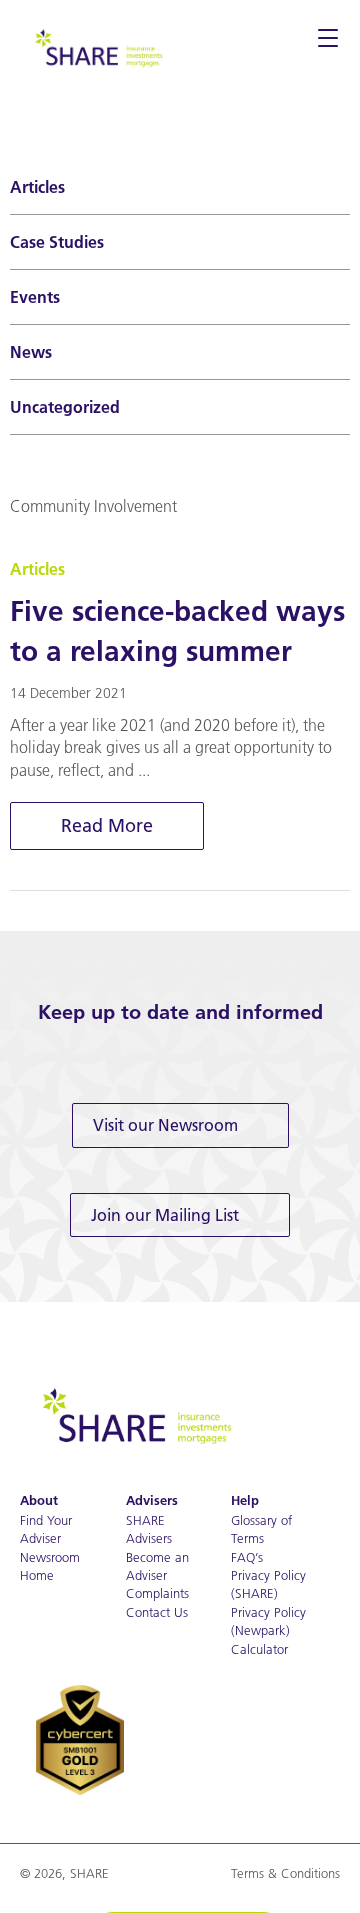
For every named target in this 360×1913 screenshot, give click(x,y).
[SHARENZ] (97, 46)
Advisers (152, 1500)
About (39, 1500)
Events (35, 297)
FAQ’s (247, 1557)
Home (37, 1575)
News (31, 352)
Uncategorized (65, 407)
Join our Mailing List (165, 1215)
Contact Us (157, 1612)
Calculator (259, 1649)
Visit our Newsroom (165, 1125)
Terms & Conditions (285, 1873)
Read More (107, 825)
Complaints (157, 1593)
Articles (37, 187)
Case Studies (57, 242)
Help (245, 1500)
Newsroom (50, 1557)
